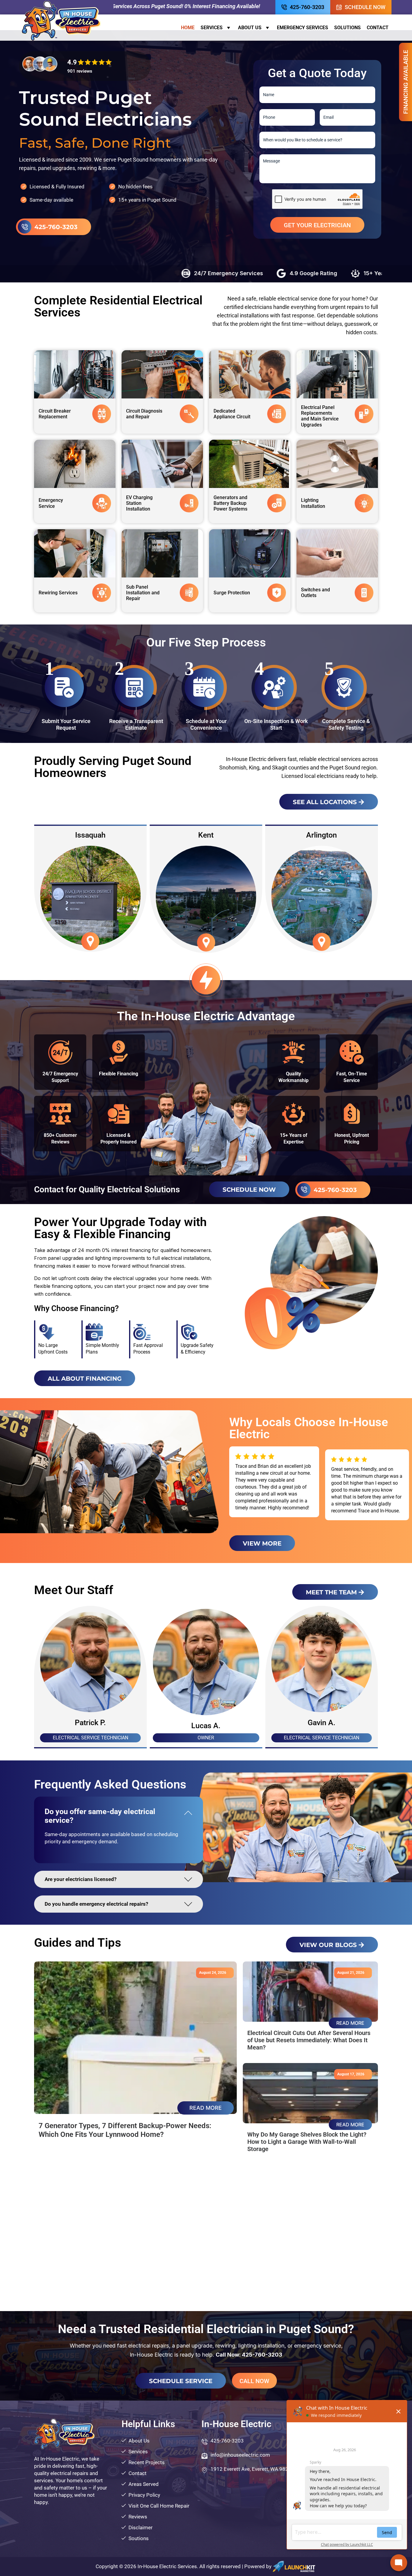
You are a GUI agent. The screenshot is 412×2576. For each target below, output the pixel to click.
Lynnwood (322, 835)
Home (188, 28)
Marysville (206, 835)
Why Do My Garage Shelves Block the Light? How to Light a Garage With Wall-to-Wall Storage (307, 2142)
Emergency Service (51, 503)
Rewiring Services (58, 593)
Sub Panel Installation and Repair (143, 593)
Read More (206, 2108)
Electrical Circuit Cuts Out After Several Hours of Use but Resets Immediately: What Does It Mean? (309, 2040)
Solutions (347, 28)
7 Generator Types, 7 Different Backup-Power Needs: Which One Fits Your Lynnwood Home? (125, 2130)
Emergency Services (303, 28)
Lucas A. (322, 1726)
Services (212, 28)
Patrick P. (206, 1723)
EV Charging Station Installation (139, 503)
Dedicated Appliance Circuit (232, 414)
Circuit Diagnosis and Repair (144, 414)
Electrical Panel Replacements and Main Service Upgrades (320, 416)
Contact (378, 28)
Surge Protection (232, 593)
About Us (250, 28)
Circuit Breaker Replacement (55, 414)
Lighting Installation (313, 503)
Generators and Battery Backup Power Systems (230, 503)
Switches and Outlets (315, 593)
